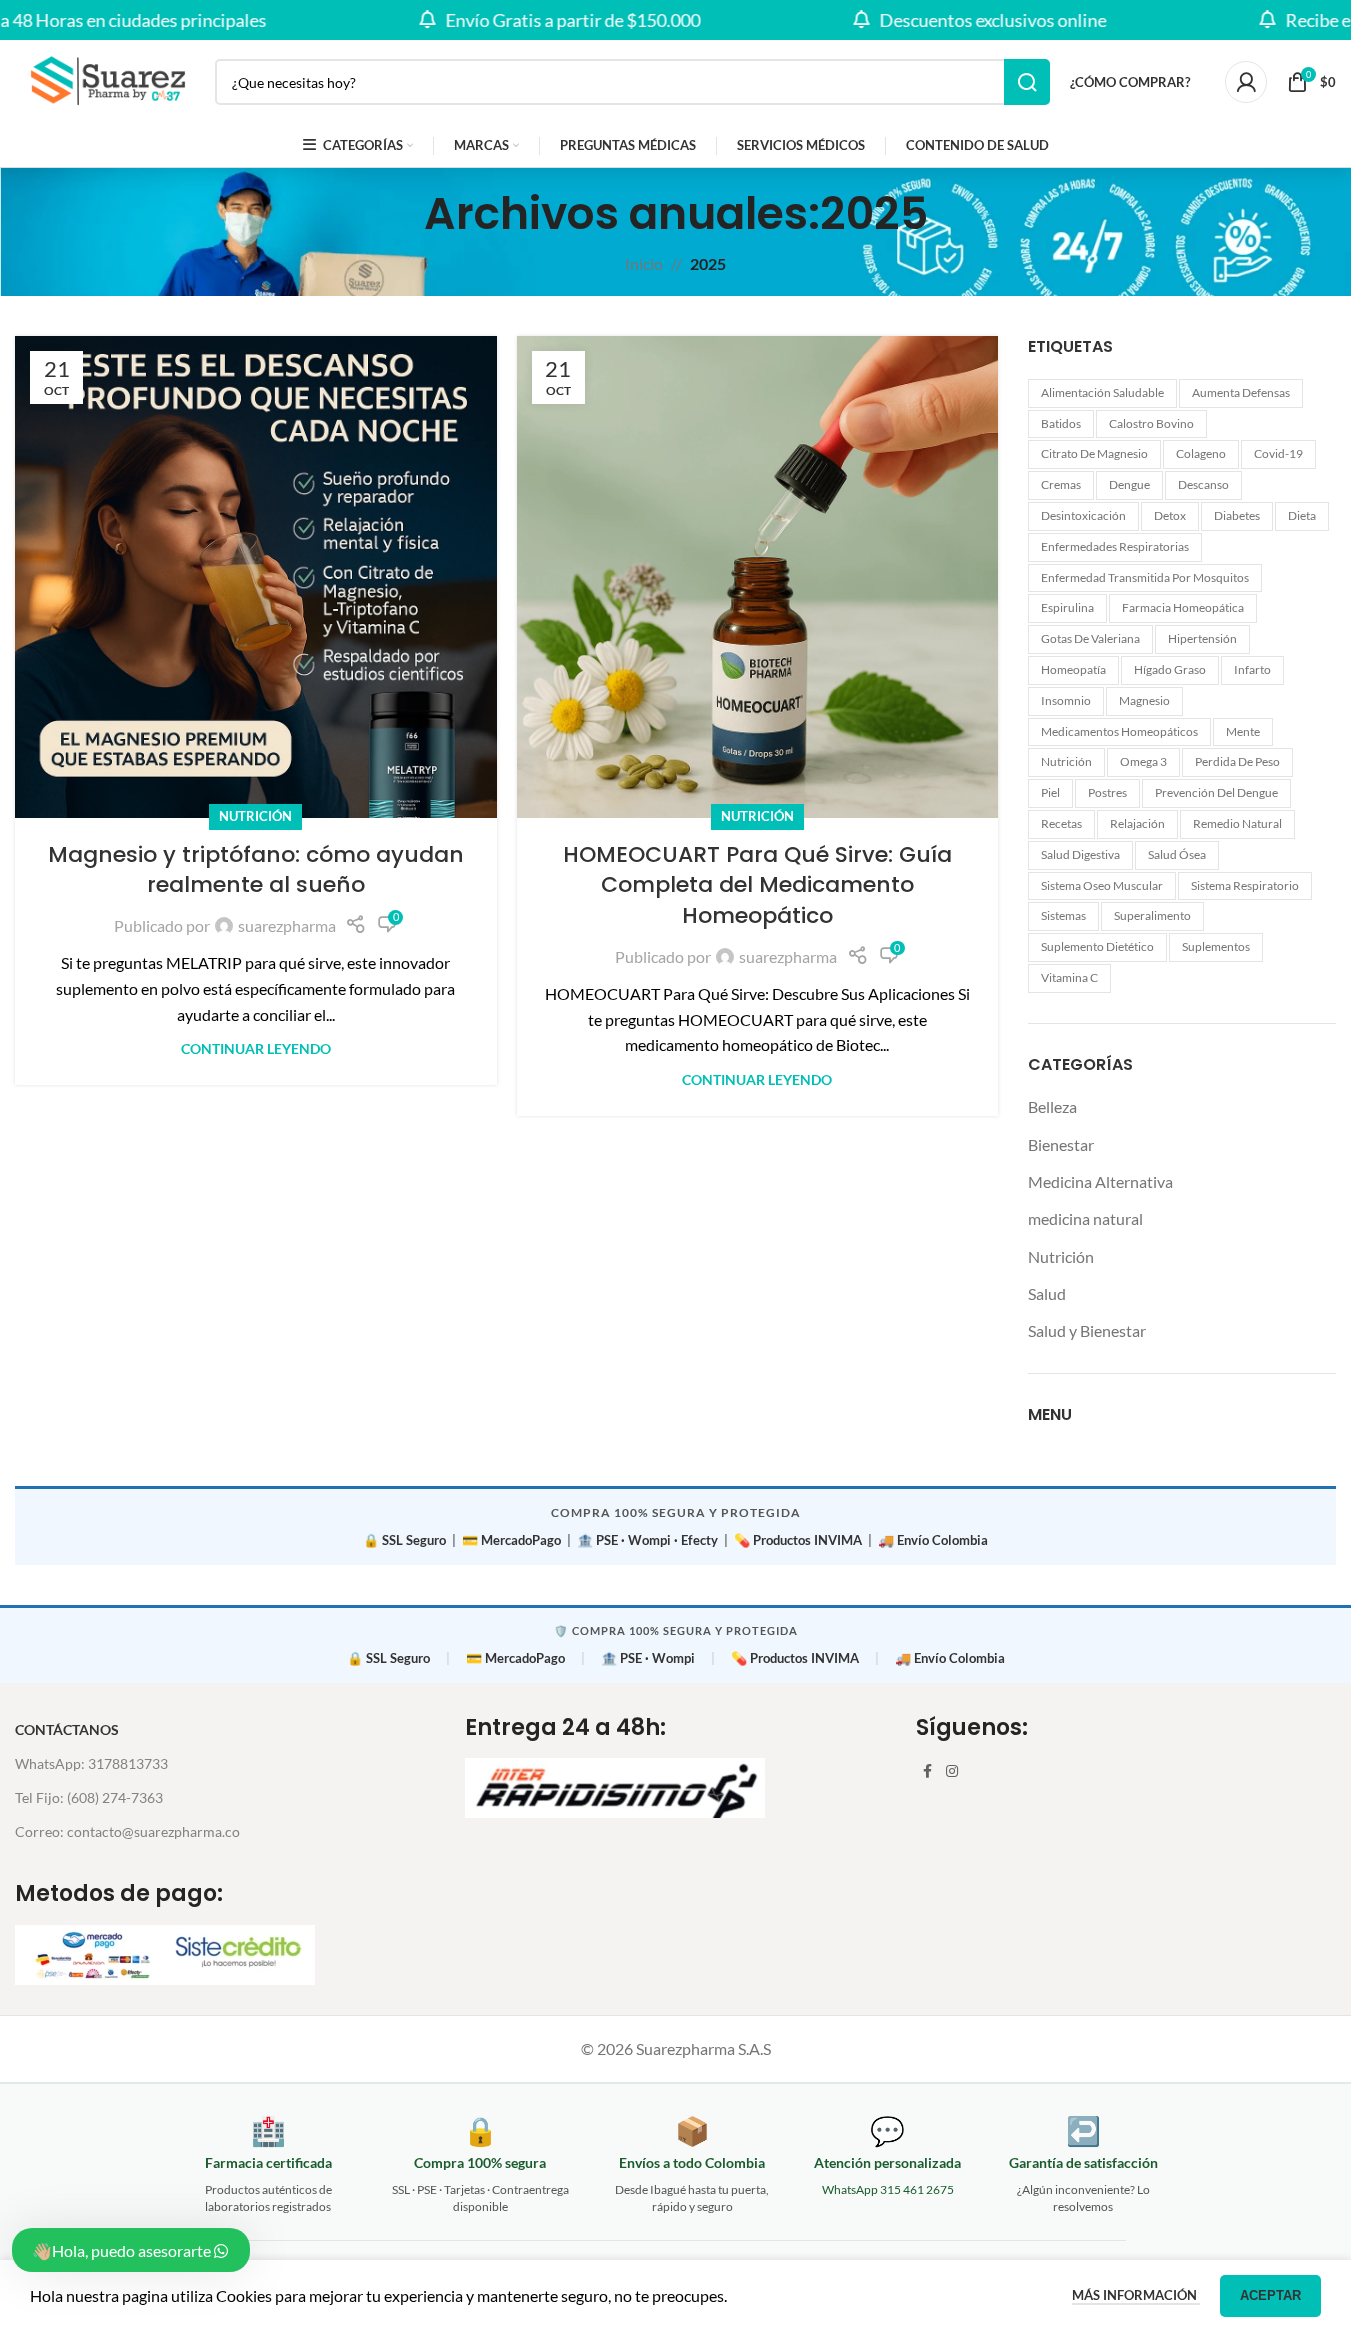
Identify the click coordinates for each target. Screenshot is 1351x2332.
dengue (1129, 484)
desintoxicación (1083, 515)
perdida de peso (1237, 761)
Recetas (1061, 823)
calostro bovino (1151, 423)
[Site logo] (105, 79)
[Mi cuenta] (1246, 82)
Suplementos (1216, 946)
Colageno (1201, 453)
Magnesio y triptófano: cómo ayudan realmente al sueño (256, 870)
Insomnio (1066, 700)
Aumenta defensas (1241, 392)
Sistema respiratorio (1245, 885)
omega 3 (1143, 761)
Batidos (1061, 423)
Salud (1047, 1293)
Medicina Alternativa (1100, 1181)
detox (1170, 515)
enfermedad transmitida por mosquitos (1145, 577)
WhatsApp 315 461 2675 (888, 2189)
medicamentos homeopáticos (1119, 731)
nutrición (1066, 761)
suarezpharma (287, 925)
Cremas (1061, 484)
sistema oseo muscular (1102, 885)
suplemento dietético (1097, 946)
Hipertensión (1202, 638)
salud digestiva (1080, 854)
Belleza (1052, 1106)
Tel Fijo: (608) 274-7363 (89, 1797)
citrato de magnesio (1094, 453)
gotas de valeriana (1090, 638)
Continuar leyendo (256, 1048)
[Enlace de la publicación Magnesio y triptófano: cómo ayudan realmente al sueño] (256, 577)
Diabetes (1237, 515)
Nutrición (255, 816)
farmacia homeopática (1183, 607)
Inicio (644, 263)
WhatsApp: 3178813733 (91, 1763)
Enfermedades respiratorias (1115, 546)
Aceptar (1270, 2295)
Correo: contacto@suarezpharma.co (127, 1831)
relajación (1137, 823)
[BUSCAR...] (1027, 82)
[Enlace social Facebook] (928, 1771)
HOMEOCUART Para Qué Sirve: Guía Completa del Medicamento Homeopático (757, 885)
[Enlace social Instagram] (952, 1771)
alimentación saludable (1102, 392)
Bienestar (1061, 1144)
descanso (1203, 484)
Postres (1107, 792)
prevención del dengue (1216, 792)
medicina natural (1085, 1218)
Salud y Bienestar (1087, 1330)
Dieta (1302, 515)
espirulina (1067, 607)
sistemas (1063, 915)
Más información (1136, 2295)
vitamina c (1069, 977)
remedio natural (1237, 823)
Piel (1050, 792)
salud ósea (1177, 854)
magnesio (1144, 700)
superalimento (1152, 915)
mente (1243, 731)
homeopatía (1073, 669)
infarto (1252, 669)
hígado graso (1170, 669)
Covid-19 (1278, 453)
